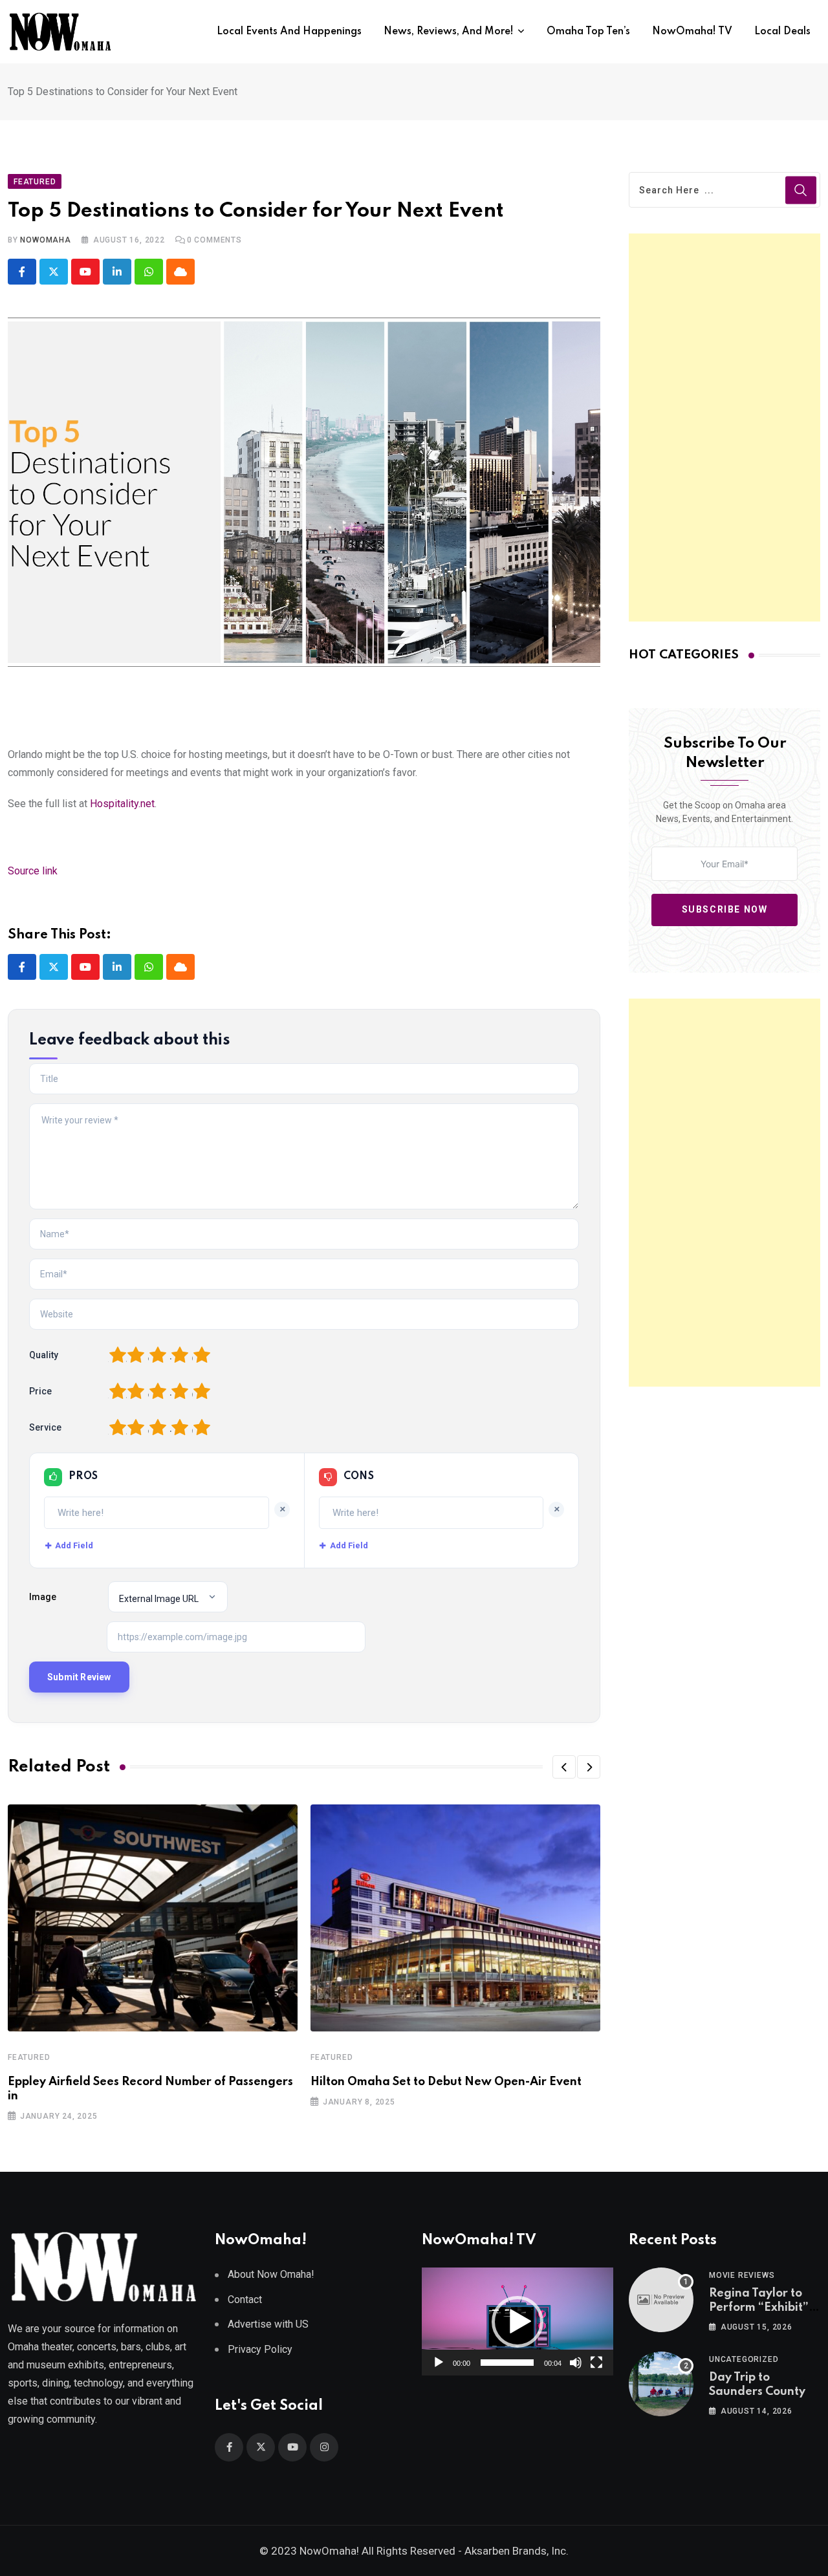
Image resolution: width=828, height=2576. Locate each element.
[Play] (439, 2363)
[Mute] (576, 2363)
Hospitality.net (122, 804)
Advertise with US (268, 2324)
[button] (564, 1767)
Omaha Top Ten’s (588, 32)
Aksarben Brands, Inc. (517, 2551)
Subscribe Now (725, 909)
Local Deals (782, 32)
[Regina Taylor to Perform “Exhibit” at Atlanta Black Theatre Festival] (661, 2300)
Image (43, 1597)
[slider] (507, 2363)
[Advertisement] (724, 428)
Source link (33, 871)
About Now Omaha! (271, 2274)
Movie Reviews (742, 2275)
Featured (29, 2057)
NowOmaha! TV (692, 32)
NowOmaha (45, 240)
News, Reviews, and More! (449, 32)
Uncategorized (744, 2359)
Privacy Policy (260, 2349)
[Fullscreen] (596, 2363)
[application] (517, 2322)
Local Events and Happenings (289, 32)
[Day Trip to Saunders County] (661, 2384)
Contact (245, 2300)
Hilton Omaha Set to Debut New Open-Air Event (446, 2082)
